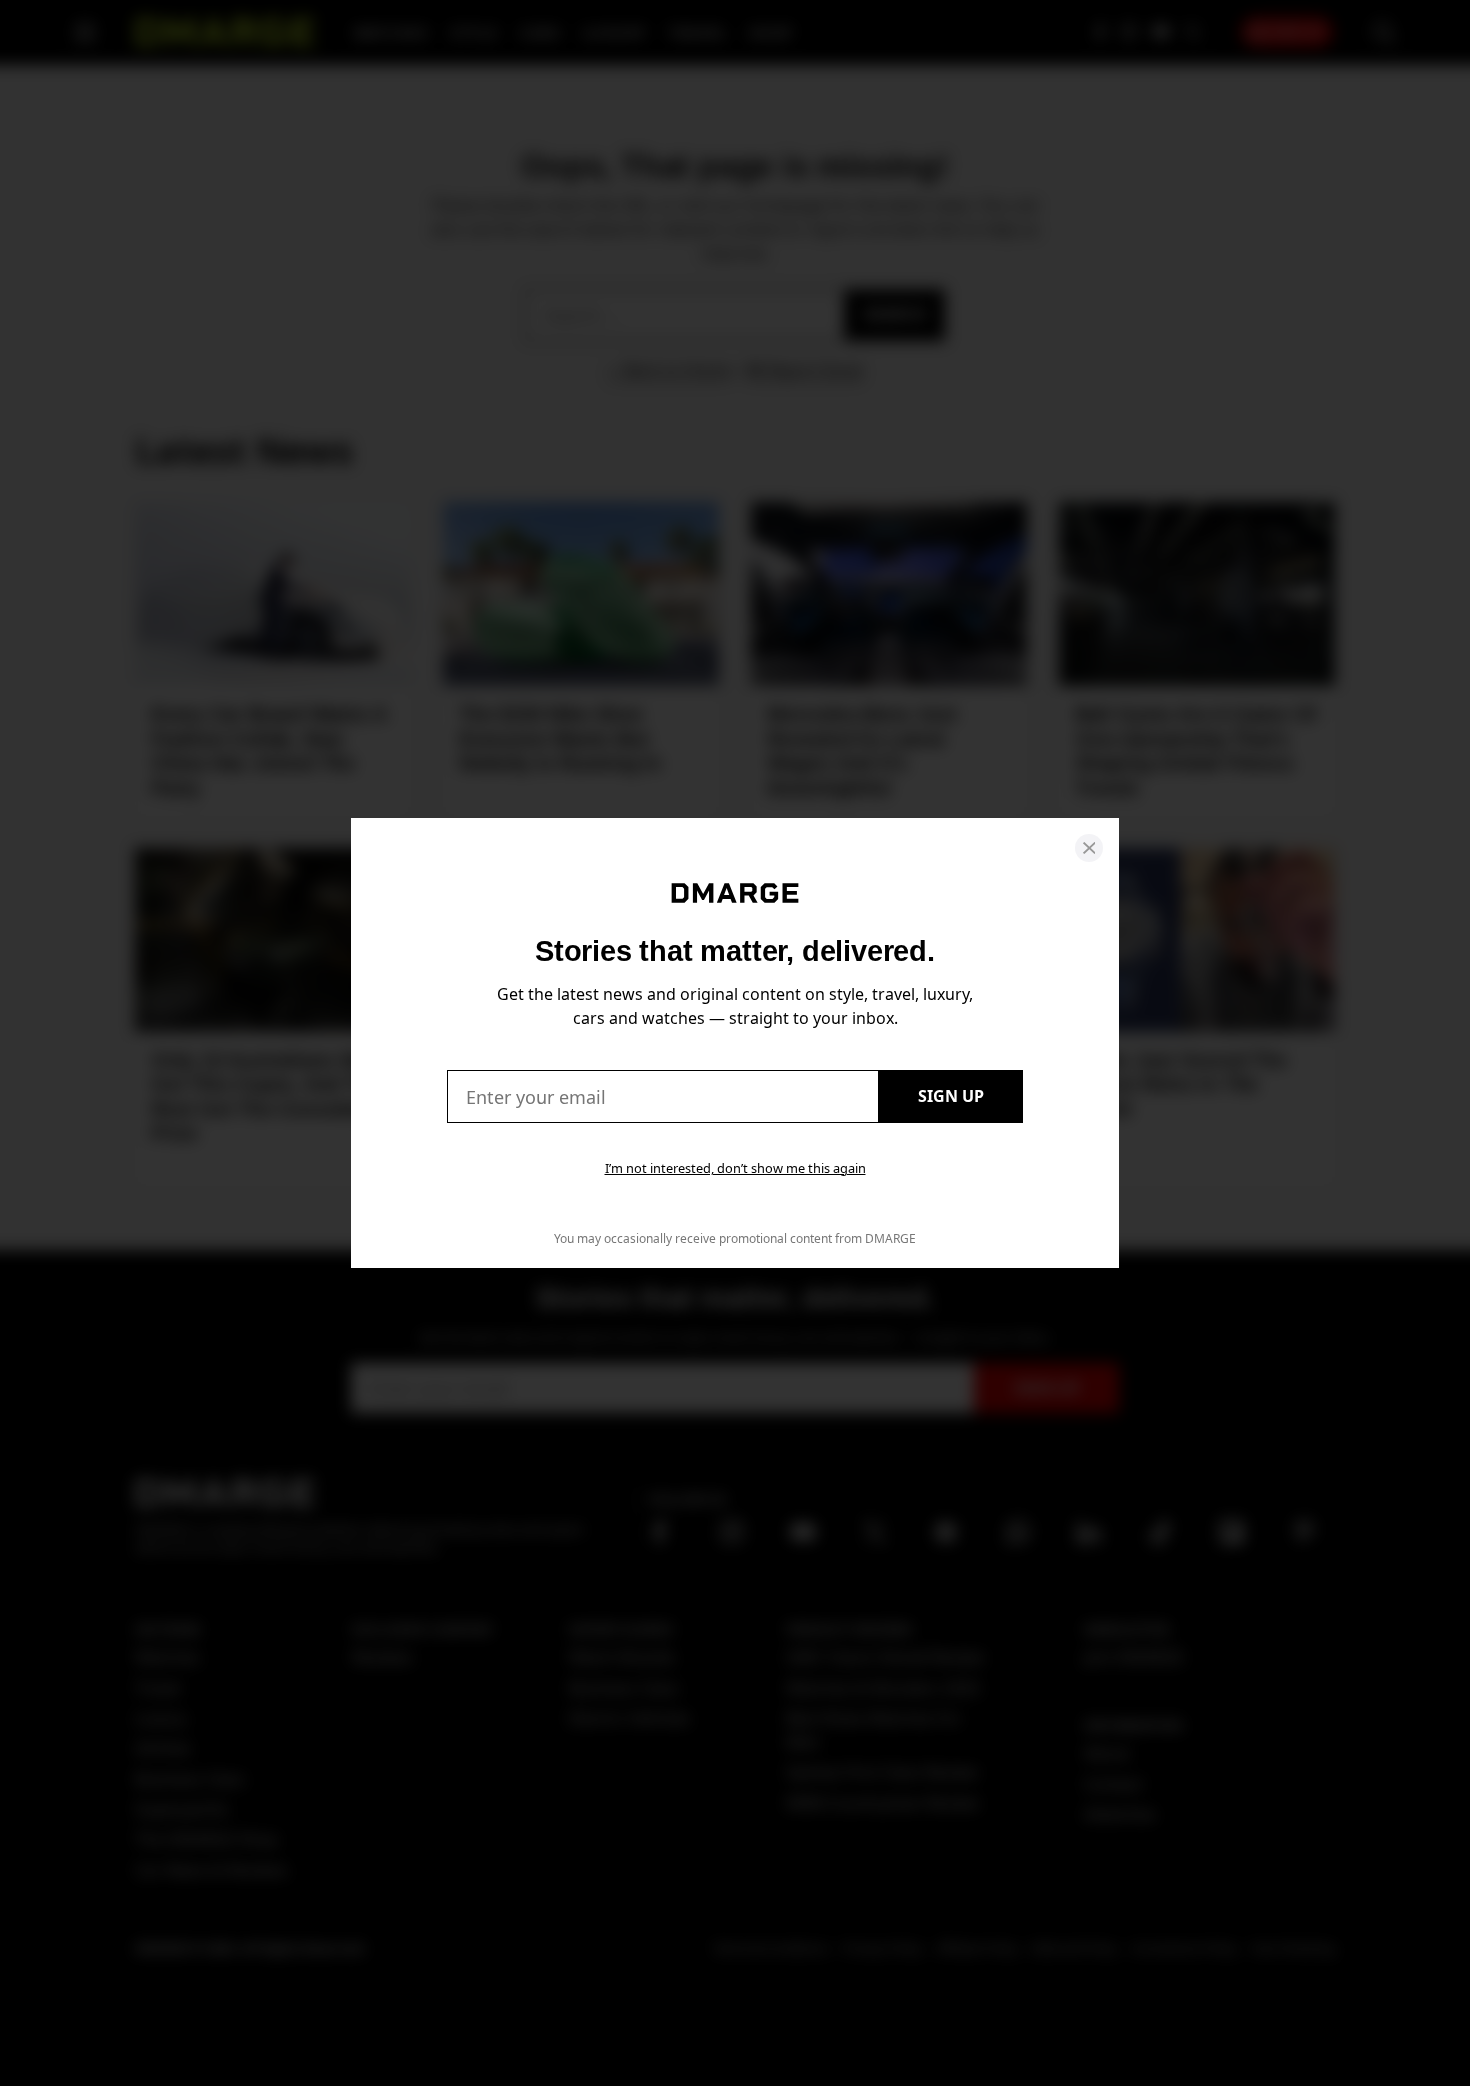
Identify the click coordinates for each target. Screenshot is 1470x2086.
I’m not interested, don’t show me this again (735, 1168)
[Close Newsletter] (1089, 848)
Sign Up (951, 1096)
